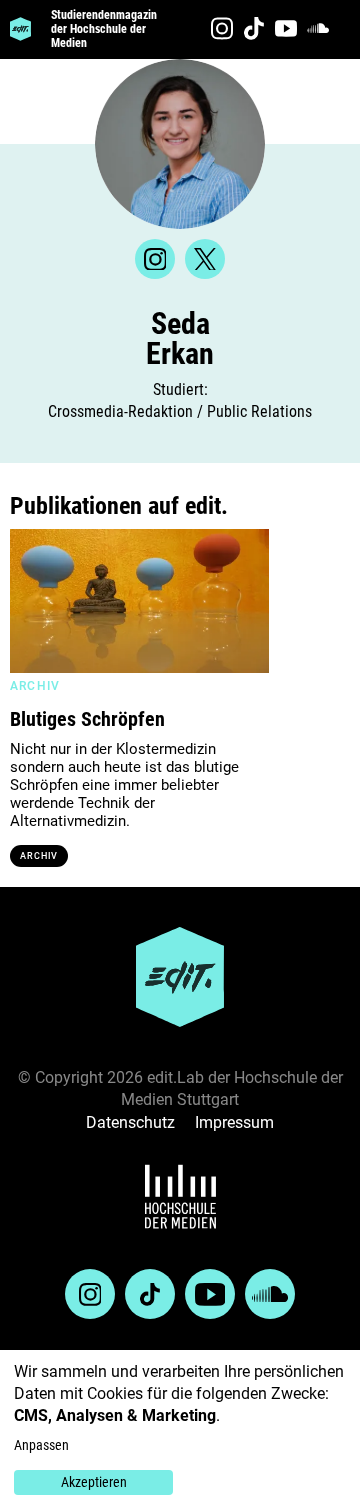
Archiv (39, 856)
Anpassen (41, 1445)
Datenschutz (130, 1122)
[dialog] (180, 1429)
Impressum (234, 1122)
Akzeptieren (94, 1482)
